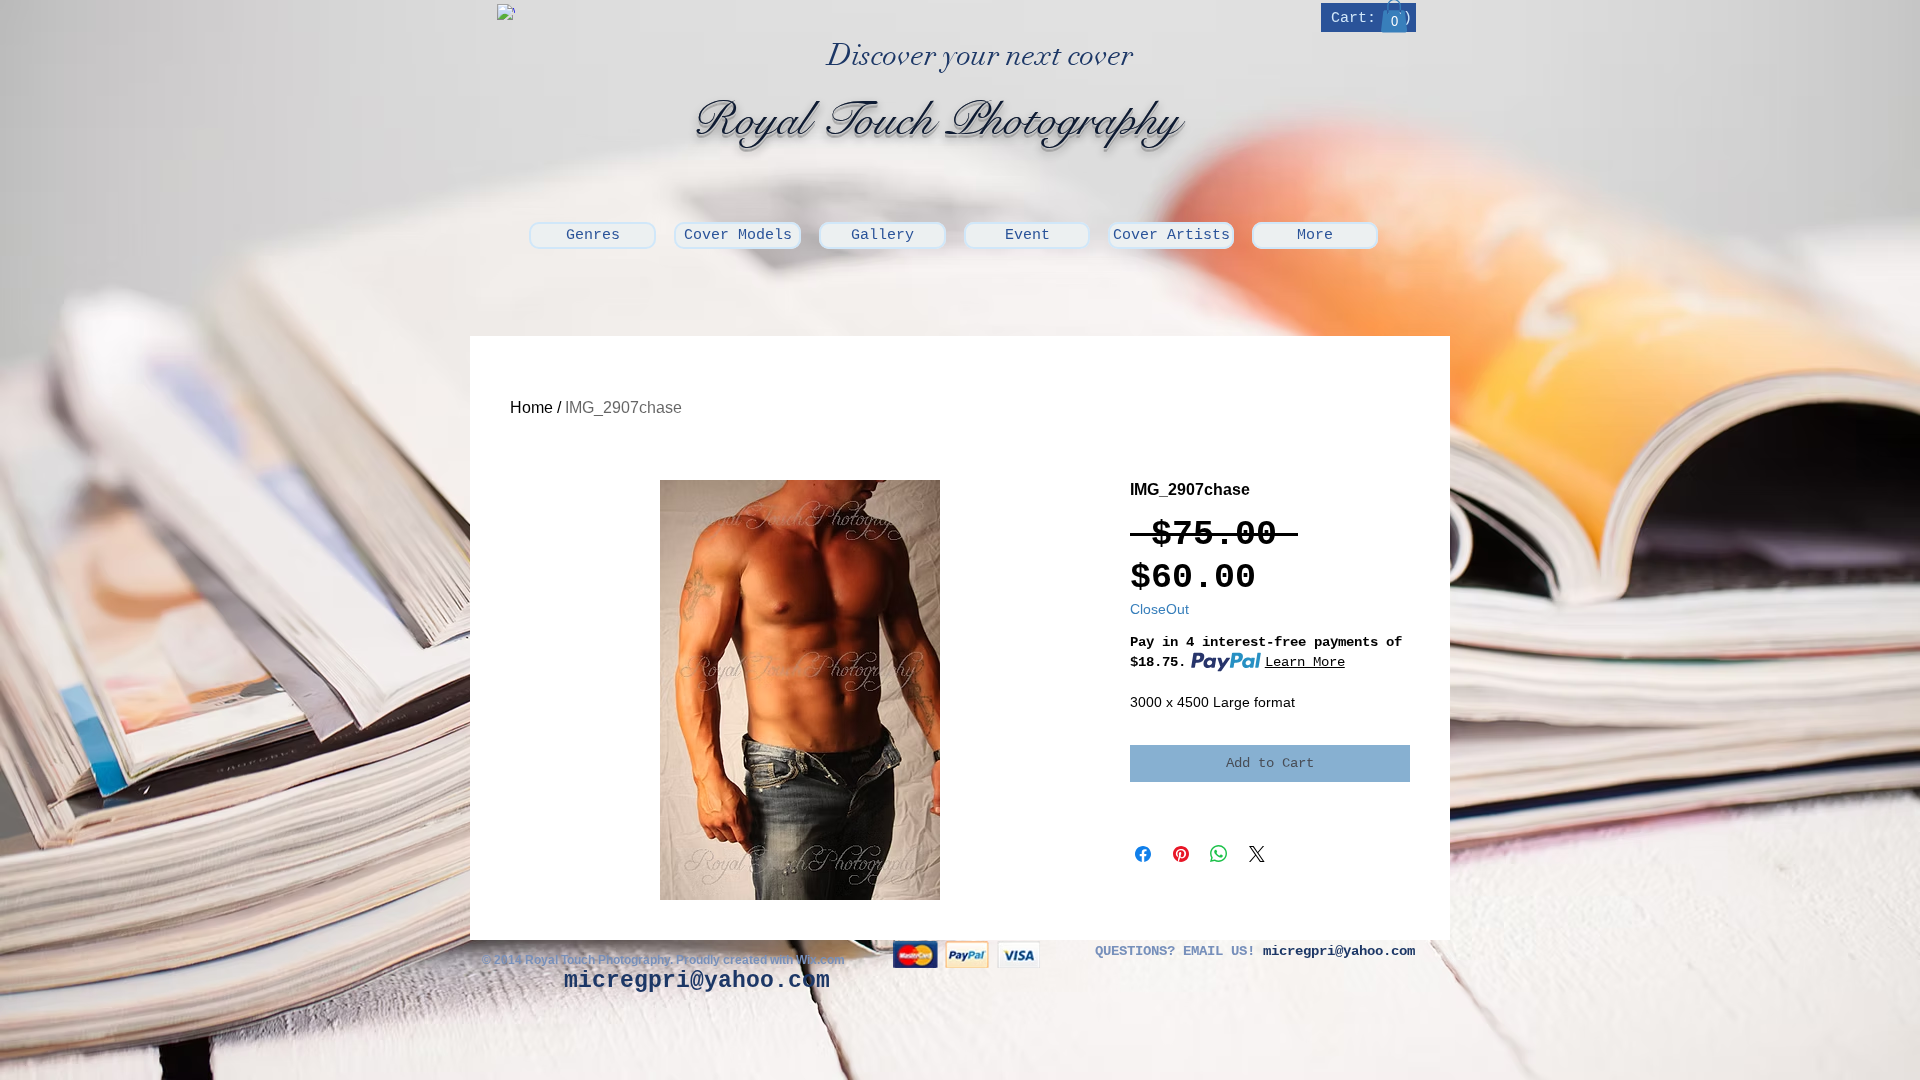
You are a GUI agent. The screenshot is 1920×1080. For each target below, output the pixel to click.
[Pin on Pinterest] (1181, 854)
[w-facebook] (506, 13)
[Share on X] (1257, 854)
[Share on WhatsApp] (1219, 854)
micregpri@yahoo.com (697, 981)
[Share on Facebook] (1143, 854)
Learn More (1305, 662)
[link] (1370, 17)
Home (531, 407)
